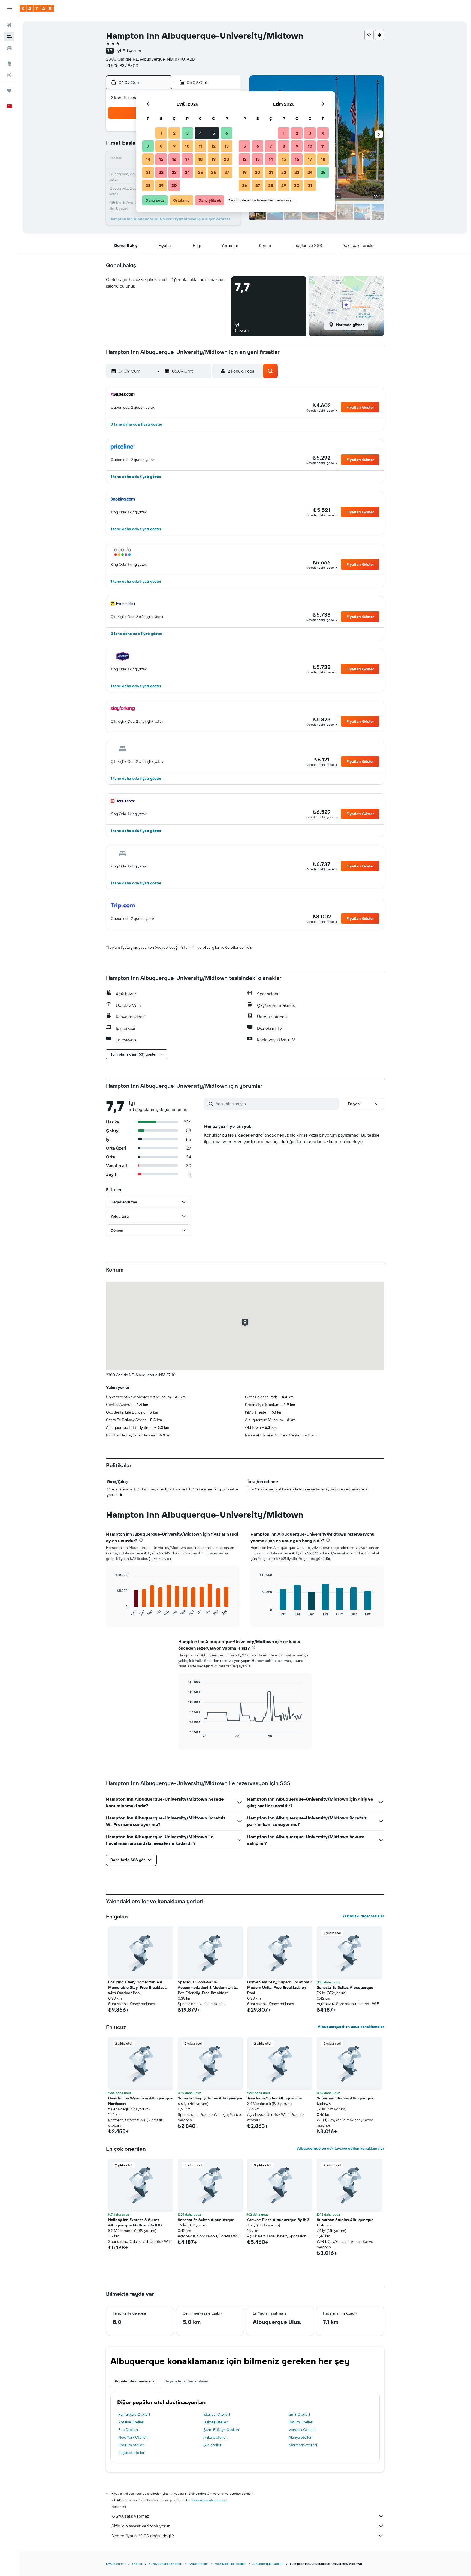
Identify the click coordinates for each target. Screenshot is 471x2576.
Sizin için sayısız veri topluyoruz (141, 2526)
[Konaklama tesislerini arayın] (9, 37)
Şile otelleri (213, 2445)
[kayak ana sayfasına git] (37, 8)
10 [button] (187, 146)
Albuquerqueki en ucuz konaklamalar (351, 2027)
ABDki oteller (198, 2564)
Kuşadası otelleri (132, 2453)
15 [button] (161, 159)
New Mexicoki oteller (230, 2564)
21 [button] (148, 172)
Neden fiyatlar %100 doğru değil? (143, 2536)
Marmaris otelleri (303, 2445)
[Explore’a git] (9, 64)
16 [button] (174, 159)
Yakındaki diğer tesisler (363, 1916)
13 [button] (227, 146)
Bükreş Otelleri (216, 2422)
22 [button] (161, 172)
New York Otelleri (133, 2437)
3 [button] (187, 133)
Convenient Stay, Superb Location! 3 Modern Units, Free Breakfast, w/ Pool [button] (280, 1987)
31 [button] (310, 185)
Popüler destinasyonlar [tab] (135, 2381)
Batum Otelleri (301, 2422)
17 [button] (187, 159)
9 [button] (174, 146)
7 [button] (148, 146)
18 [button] (200, 159)
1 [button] (161, 133)
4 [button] (200, 133)
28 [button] (148, 185)
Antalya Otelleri (131, 2422)
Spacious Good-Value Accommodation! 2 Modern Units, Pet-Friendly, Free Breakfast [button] (208, 1987)
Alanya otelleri (301, 2437)
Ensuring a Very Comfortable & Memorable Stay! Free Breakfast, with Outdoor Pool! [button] (138, 1987)
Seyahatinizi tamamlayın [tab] (186, 2381)
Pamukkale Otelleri (134, 2414)
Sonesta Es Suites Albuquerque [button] (345, 1987)
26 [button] (213, 172)
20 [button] (227, 159)
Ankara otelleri (215, 2437)
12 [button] (214, 146)
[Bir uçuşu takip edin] (9, 75)
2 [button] (174, 133)
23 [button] (174, 172)
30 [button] (174, 185)
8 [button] (161, 146)
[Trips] (9, 91)
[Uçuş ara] (9, 25)
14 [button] (148, 159)
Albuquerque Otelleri (268, 2564)
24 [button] (187, 172)
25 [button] (200, 172)
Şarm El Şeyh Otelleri (221, 2430)
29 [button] (161, 185)
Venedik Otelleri (302, 2430)
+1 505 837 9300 (122, 65)
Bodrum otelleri (131, 2445)
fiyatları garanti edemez (208, 2500)
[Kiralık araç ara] (9, 48)
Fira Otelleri (128, 2430)
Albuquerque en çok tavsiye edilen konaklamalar (341, 2148)
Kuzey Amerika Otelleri (165, 2564)
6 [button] (227, 133)
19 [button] (214, 159)
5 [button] (214, 133)
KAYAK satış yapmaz (130, 2516)
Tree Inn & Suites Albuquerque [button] (274, 2098)
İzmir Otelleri (299, 2414)
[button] (9, 8)
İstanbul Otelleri (217, 2414)
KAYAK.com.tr (116, 2564)
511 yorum (132, 51)
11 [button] (200, 146)
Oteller (137, 2564)
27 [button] (227, 172)
